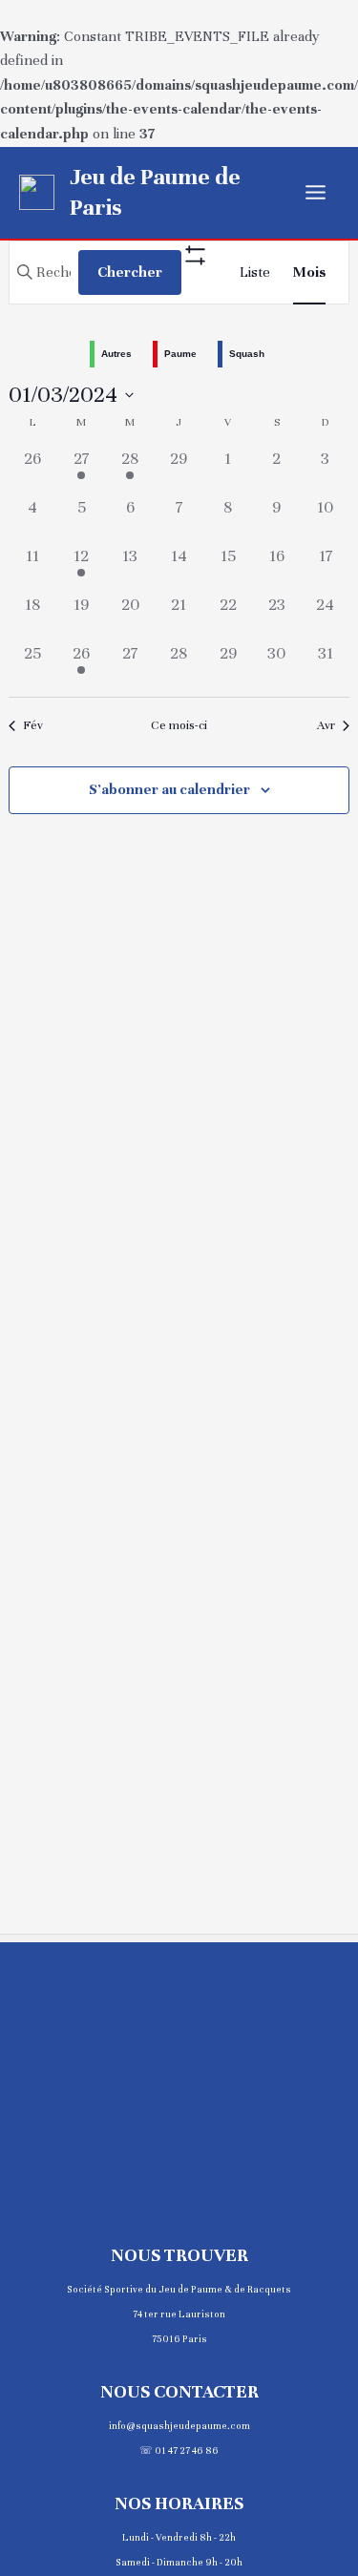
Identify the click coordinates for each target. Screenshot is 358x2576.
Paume (180, 354)
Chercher (130, 272)
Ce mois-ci (179, 725)
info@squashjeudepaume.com (179, 2426)
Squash (247, 354)
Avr (326, 725)
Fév (33, 725)
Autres (116, 354)
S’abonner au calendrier (169, 789)
